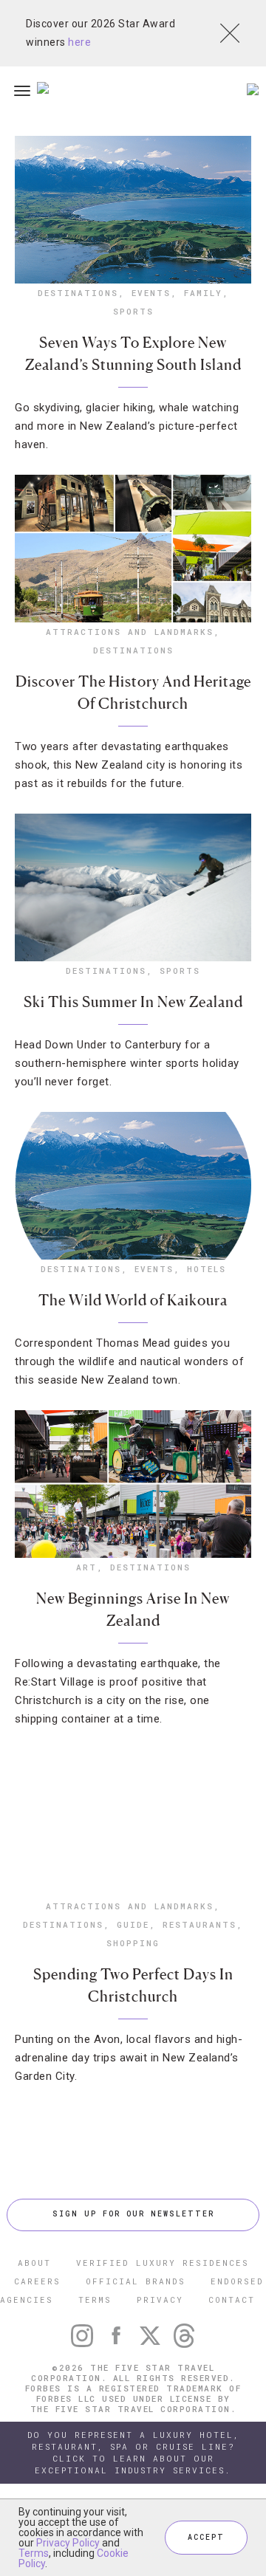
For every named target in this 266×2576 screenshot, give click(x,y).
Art (86, 1567)
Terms (34, 2553)
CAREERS (37, 2281)
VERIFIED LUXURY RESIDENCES (163, 2263)
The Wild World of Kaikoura (133, 1300)
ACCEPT (206, 2537)
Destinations (78, 293)
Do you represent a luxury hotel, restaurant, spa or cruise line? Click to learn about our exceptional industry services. (133, 2452)
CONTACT (232, 2299)
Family (203, 293)
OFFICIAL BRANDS (136, 2281)
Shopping (133, 1943)
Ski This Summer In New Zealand (133, 1002)
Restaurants (199, 1924)
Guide (133, 1924)
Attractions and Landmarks (130, 632)
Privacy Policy (68, 2543)
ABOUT (34, 2263)
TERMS (95, 2299)
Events (151, 293)
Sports (133, 311)
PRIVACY (160, 2299)
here (79, 42)
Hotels (207, 1269)
